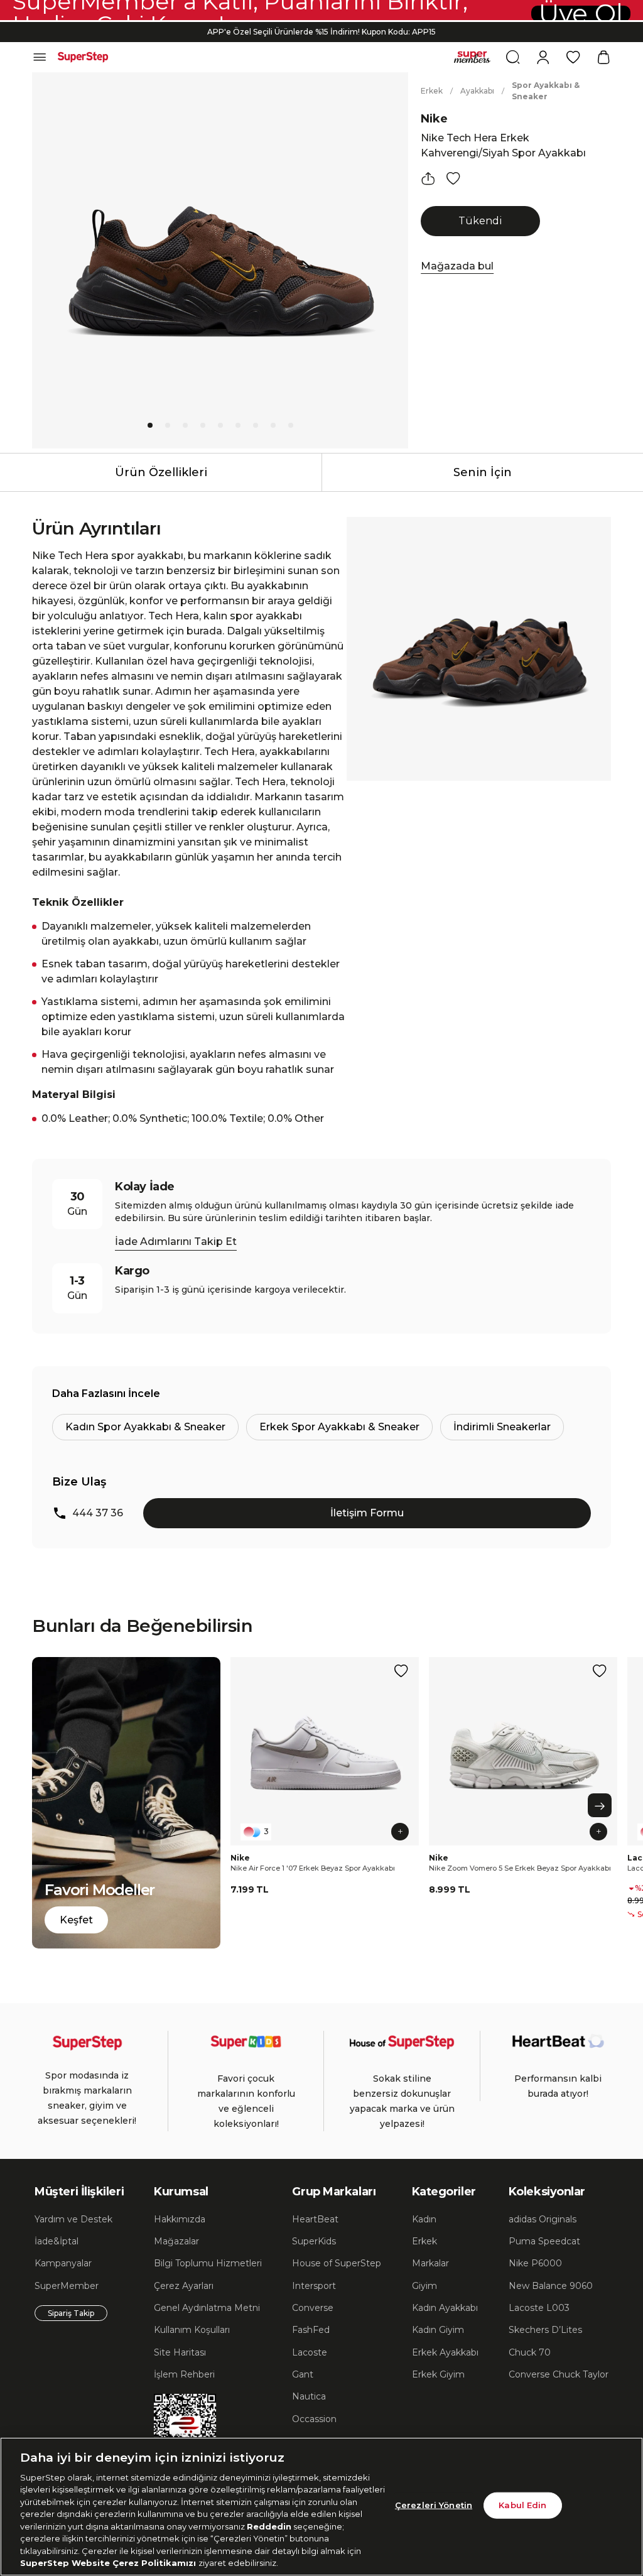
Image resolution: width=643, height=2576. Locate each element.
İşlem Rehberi (184, 2374)
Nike (434, 119)
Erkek (432, 91)
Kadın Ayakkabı (445, 2308)
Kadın (424, 2219)
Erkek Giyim (438, 2374)
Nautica (309, 2396)
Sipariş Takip (71, 2313)
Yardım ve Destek (73, 2219)
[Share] (428, 178)
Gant (303, 2374)
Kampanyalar (63, 2263)
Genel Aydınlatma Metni (207, 2308)
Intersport (314, 2286)
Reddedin (269, 2526)
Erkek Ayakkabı (445, 2352)
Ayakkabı (477, 91)
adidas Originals (543, 2219)
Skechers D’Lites (545, 2330)
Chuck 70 (530, 2352)
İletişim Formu (367, 1513)
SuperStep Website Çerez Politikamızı (109, 2563)
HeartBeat (315, 2219)
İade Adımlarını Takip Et (176, 1242)
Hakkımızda (180, 2219)
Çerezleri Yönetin (434, 2505)
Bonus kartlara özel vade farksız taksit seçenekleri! (321, 32)
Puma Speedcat (544, 2241)
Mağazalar (176, 2241)
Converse (313, 2308)
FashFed (311, 2330)
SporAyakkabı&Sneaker (546, 91)
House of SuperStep (337, 2263)
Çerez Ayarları (184, 2286)
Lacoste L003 (539, 2308)
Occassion (314, 2419)
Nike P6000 (535, 2263)
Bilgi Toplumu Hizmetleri (208, 2263)
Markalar (430, 2263)
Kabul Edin (522, 2505)
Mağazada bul (457, 266)
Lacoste (310, 2352)
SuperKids (314, 2241)
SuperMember (67, 2286)
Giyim (424, 2286)
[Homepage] (83, 57)
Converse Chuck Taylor (559, 2374)
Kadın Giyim (438, 2330)
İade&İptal (57, 2241)
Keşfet (76, 1920)
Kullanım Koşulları (192, 2330)
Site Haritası (180, 2352)
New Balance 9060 (551, 2286)
